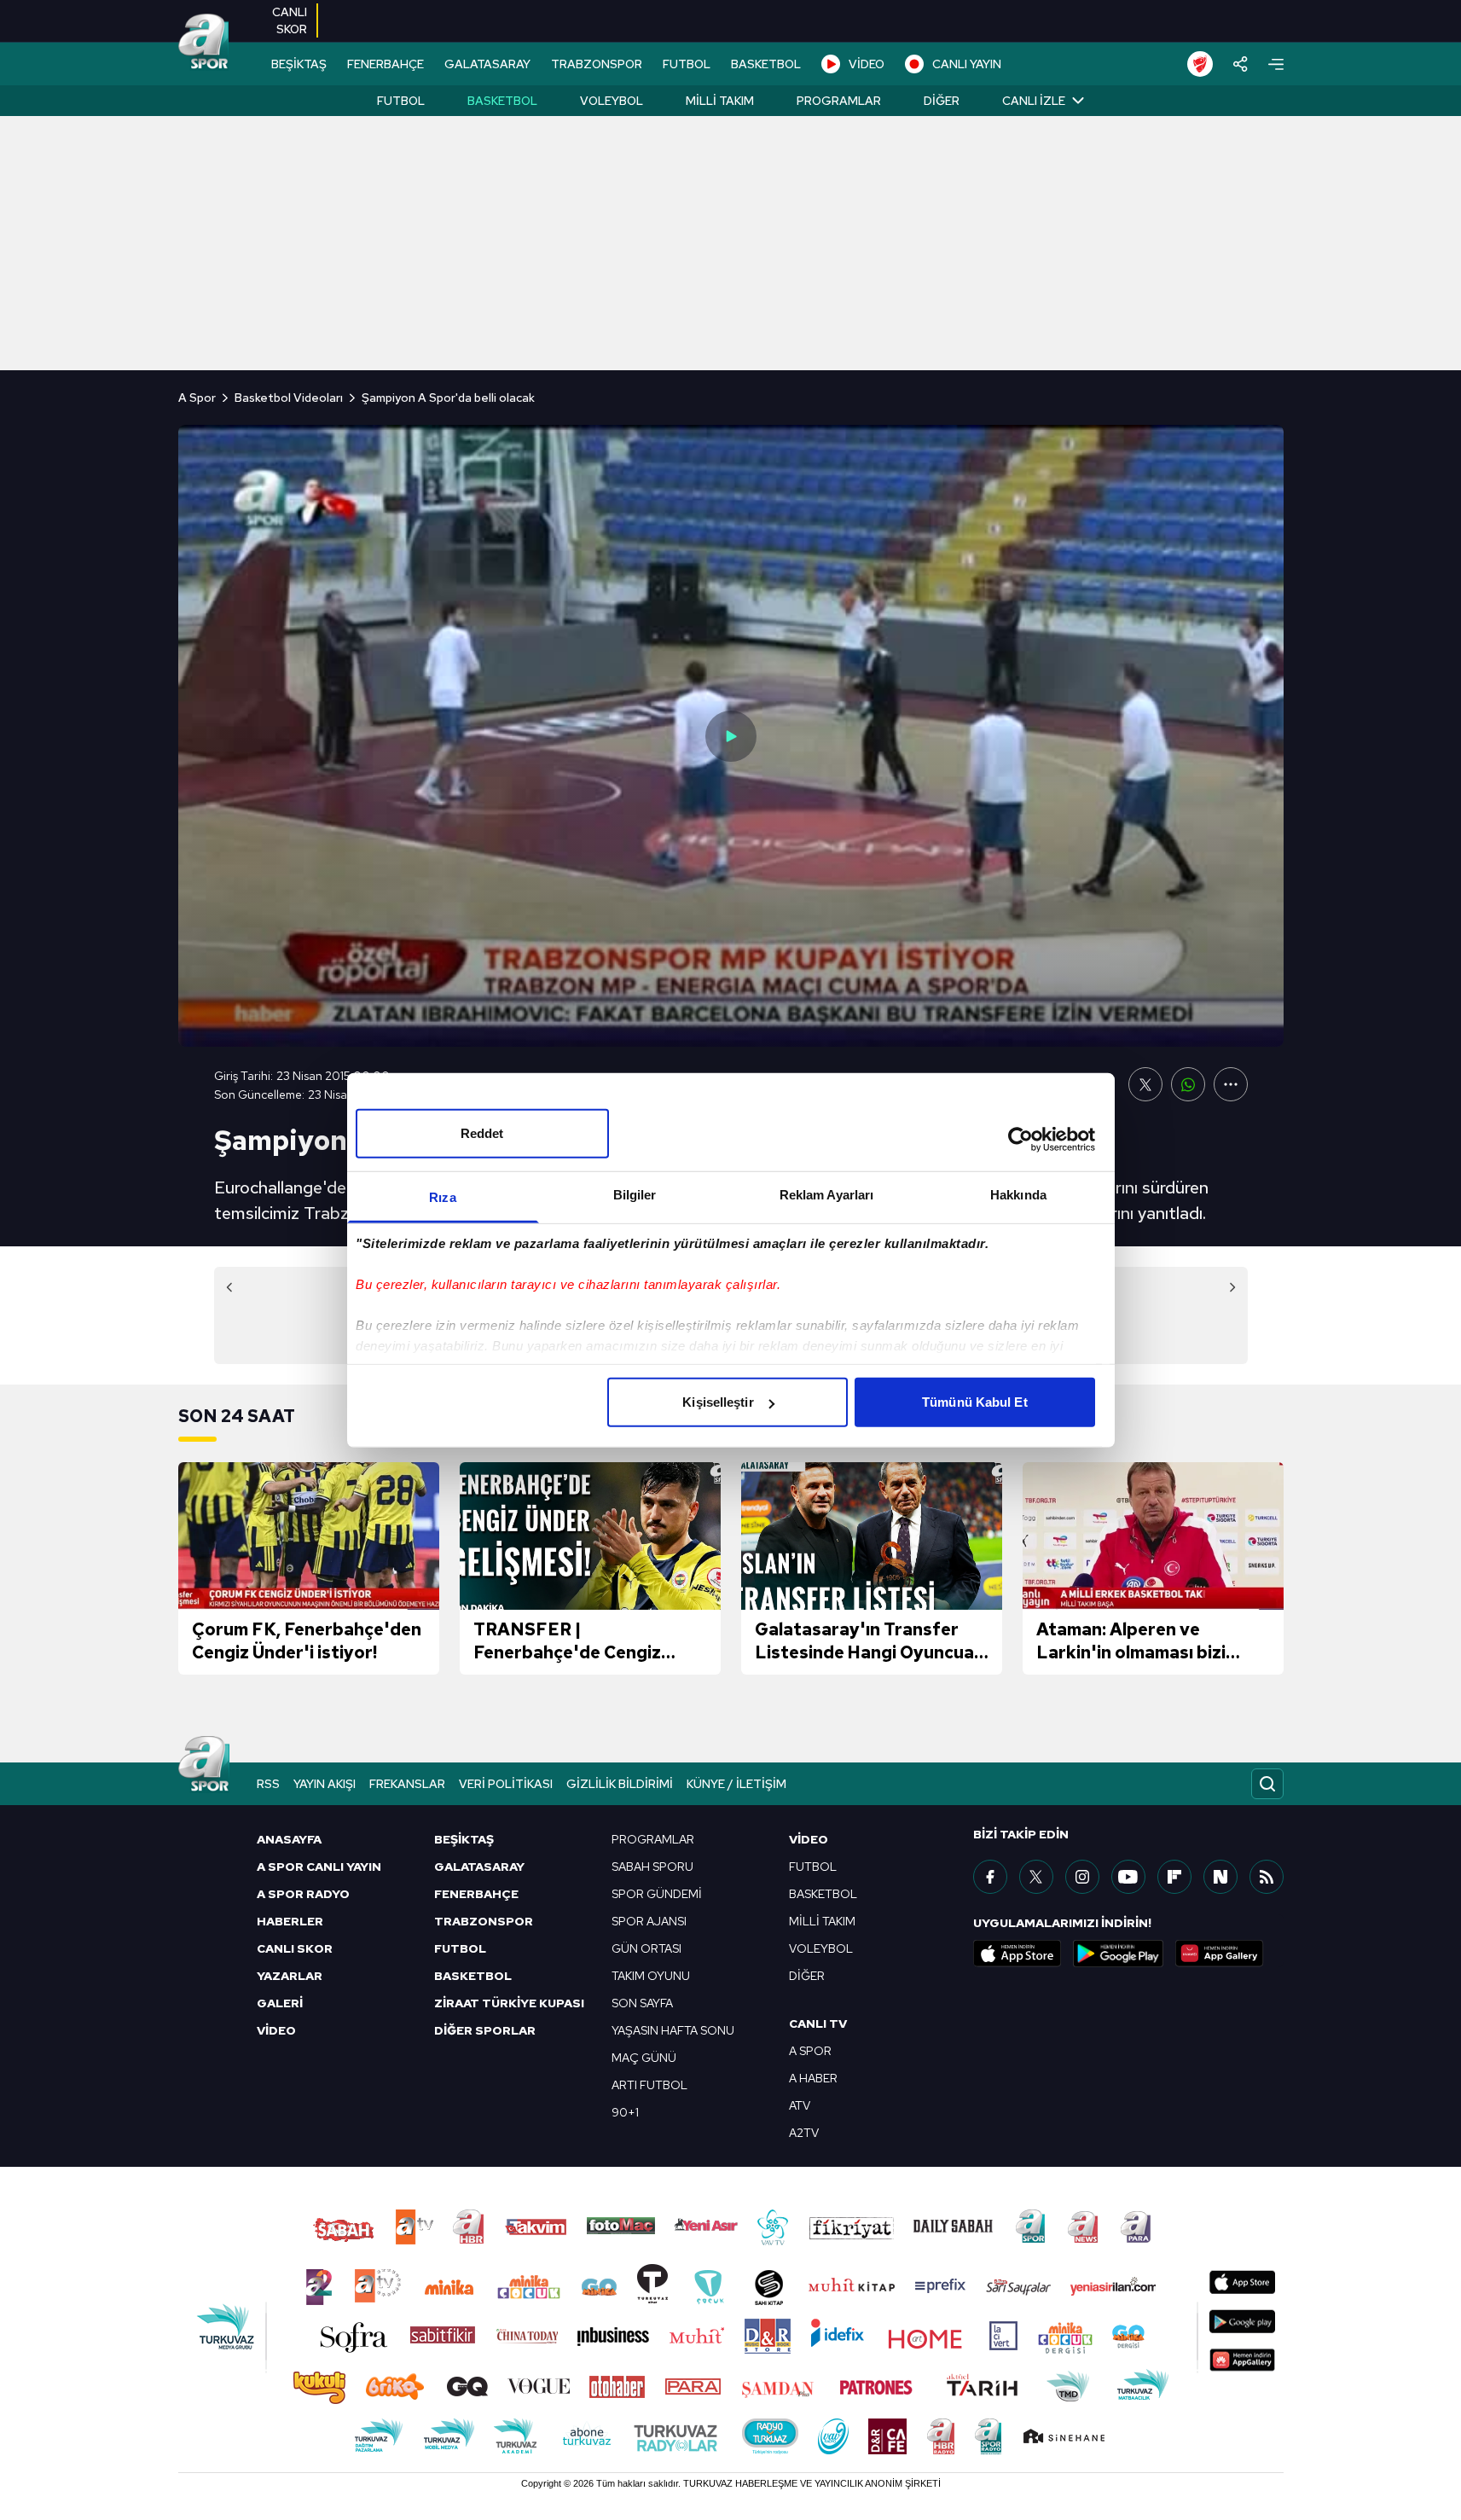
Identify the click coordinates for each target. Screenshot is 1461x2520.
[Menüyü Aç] (1276, 64)
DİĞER (807, 1976)
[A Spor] (204, 43)
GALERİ (280, 2003)
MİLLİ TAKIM (822, 1921)
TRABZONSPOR (597, 64)
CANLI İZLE (1034, 101)
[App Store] (1017, 1954)
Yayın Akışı (325, 1784)
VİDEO (867, 64)
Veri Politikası (506, 1784)
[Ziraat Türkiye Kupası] (1200, 64)
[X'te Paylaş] (1145, 1084)
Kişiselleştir (718, 1402)
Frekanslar (407, 1784)
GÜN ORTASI (646, 1948)
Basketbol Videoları (289, 398)
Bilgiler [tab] (635, 1195)
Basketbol (502, 101)
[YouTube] (1128, 1877)
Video (809, 1839)
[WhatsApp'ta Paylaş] (1188, 1084)
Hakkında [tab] (1018, 1195)
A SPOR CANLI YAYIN (319, 1867)
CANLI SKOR (295, 1948)
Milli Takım (720, 101)
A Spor (197, 398)
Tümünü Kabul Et (975, 1402)
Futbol (401, 101)
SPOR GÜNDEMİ (657, 1894)
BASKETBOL (766, 64)
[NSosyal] (1220, 1877)
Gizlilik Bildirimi (620, 1784)
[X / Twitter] (1036, 1877)
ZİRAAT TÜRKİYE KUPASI (509, 2003)
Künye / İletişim (736, 1784)
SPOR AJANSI (649, 1921)
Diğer (942, 101)
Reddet (482, 1133)
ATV (800, 2105)
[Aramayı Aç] (1267, 1784)
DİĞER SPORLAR (485, 2030)
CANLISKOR (290, 20)
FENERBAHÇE (386, 64)
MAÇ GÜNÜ (644, 2058)
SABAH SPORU (652, 1867)
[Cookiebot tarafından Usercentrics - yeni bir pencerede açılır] (1020, 1139)
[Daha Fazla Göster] (1231, 1084)
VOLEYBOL (821, 1948)
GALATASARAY (487, 64)
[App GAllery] (1220, 1954)
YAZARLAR (290, 1976)
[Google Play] (1118, 1954)
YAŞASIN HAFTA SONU (673, 2030)
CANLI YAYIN (967, 64)
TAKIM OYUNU (651, 1976)
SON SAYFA (642, 2003)
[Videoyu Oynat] (731, 736)
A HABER (813, 2078)
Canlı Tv (818, 2024)
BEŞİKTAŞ (299, 64)
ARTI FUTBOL (649, 2085)
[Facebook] (990, 1877)
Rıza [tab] (442, 1197)
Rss (268, 1784)
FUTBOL (687, 64)
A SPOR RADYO (303, 1894)
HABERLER (290, 1921)
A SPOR (810, 2051)
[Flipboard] (1174, 1877)
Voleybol (612, 101)
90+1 (625, 2112)
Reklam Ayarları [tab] (827, 1195)
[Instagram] (1082, 1877)
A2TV (804, 2133)
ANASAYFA (289, 1839)
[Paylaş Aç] (1241, 64)
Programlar (839, 101)
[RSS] (1267, 1877)
